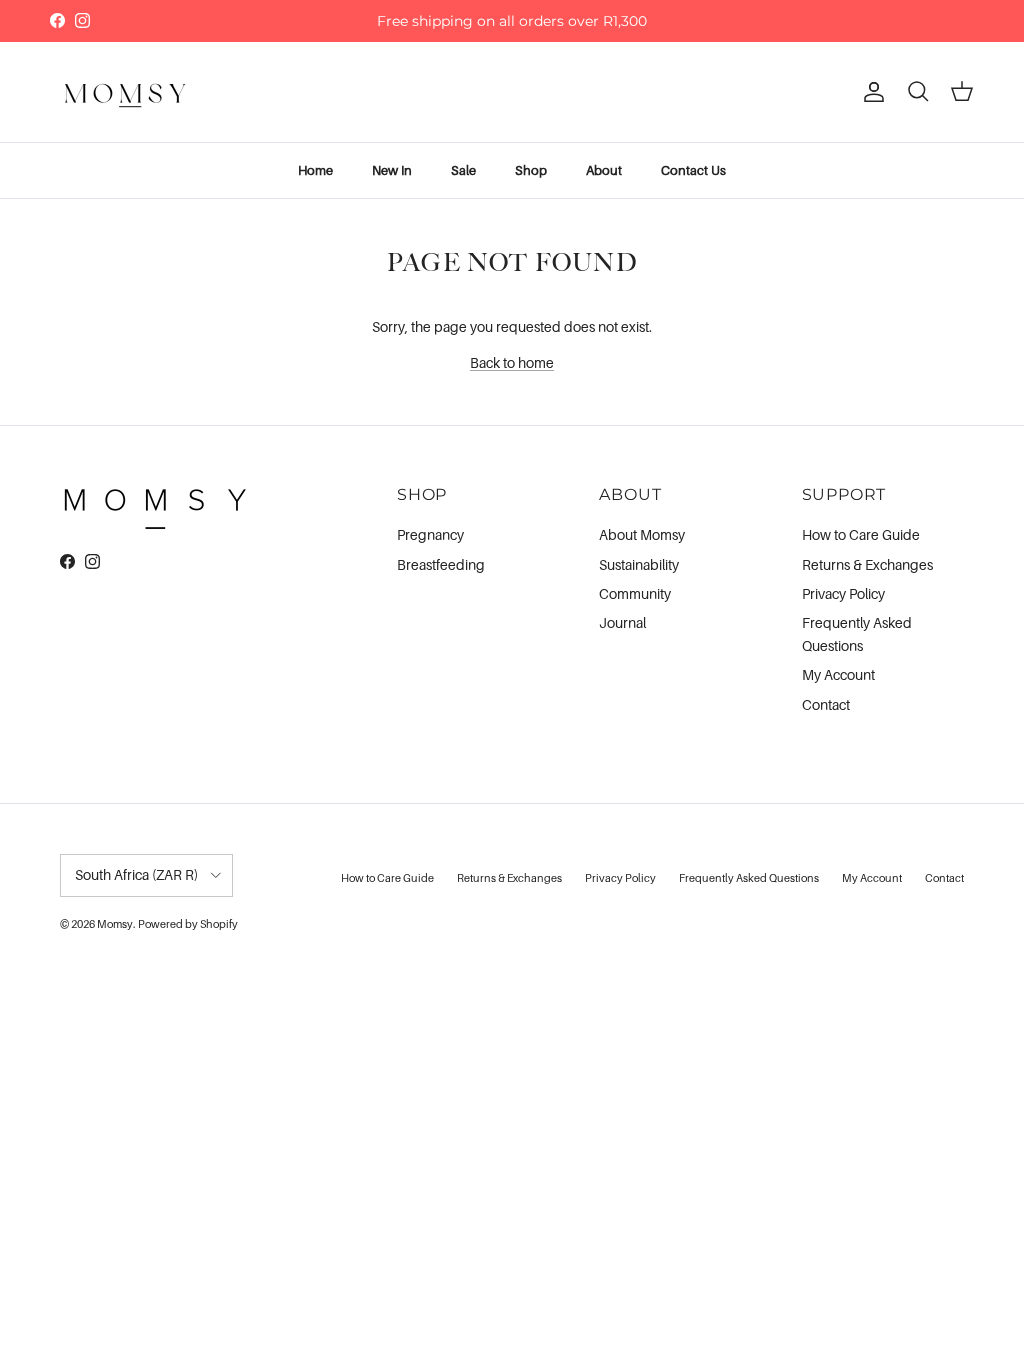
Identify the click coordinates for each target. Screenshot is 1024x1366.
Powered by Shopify (188, 924)
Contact (826, 704)
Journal (622, 622)
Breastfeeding (441, 564)
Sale (463, 170)
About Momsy (642, 534)
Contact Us (693, 170)
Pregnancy (430, 534)
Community (635, 593)
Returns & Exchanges (867, 564)
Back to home (512, 362)
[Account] (870, 92)
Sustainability (639, 564)
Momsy (115, 924)
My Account (838, 674)
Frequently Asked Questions (749, 878)
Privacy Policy (843, 593)
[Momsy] (125, 92)
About (604, 170)
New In (392, 170)
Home (315, 170)
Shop (531, 170)
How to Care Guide (861, 534)
